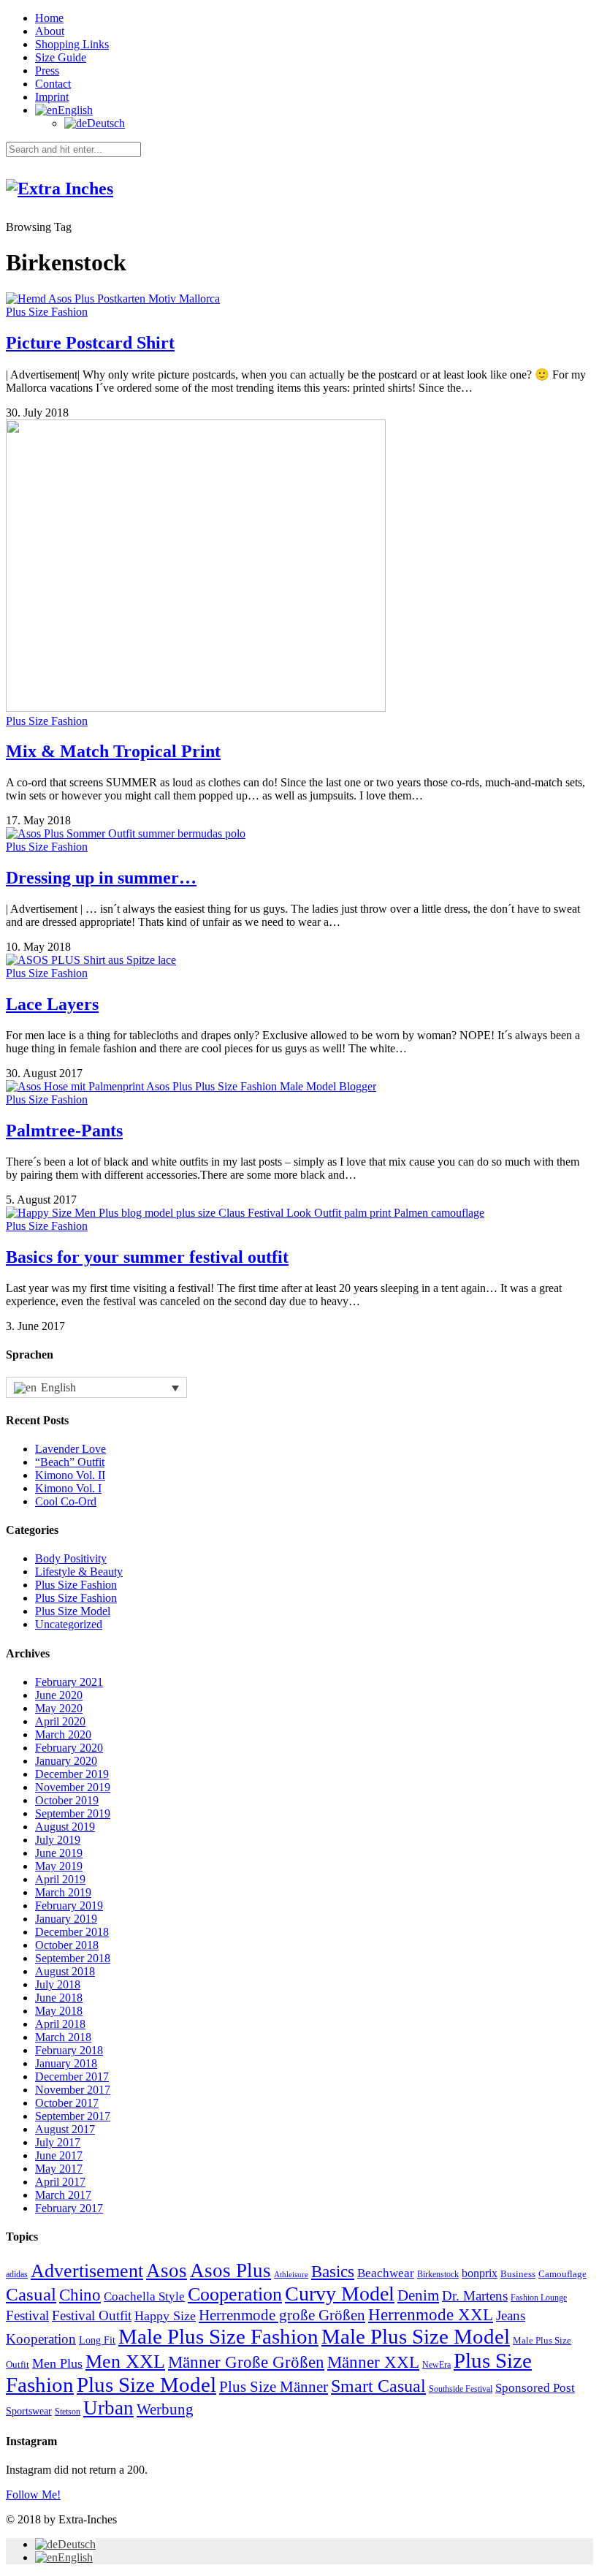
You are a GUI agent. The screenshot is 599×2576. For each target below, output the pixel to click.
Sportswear (29, 2411)
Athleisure (291, 2275)
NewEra (436, 2365)
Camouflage (562, 2274)
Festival (27, 2315)
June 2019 (59, 1853)
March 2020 (63, 1735)
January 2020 (66, 1761)
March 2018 (63, 2037)
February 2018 (69, 2050)
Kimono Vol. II (70, 1475)
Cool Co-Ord (66, 1501)
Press (47, 71)
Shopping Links (72, 44)
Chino (80, 2295)
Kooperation (41, 2339)
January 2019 (66, 1919)
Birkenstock (438, 2275)
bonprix (480, 2273)
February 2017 (69, 2208)
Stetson (68, 2412)
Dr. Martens (475, 2296)
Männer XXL (373, 2362)
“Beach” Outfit (70, 1462)
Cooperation (235, 2294)
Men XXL (125, 2362)
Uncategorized (69, 1624)
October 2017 (67, 2103)
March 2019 (63, 1892)
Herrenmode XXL (431, 2315)
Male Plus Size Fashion (218, 2336)
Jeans (511, 2315)
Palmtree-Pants (64, 1131)
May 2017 (59, 2169)
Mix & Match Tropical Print (113, 751)
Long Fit (97, 2340)
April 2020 (60, 1721)
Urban (108, 2408)
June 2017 (59, 2155)
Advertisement (87, 2271)
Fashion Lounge (539, 2298)
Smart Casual (378, 2386)
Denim (418, 2295)
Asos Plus (230, 2271)
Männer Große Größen (246, 2362)
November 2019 (73, 1787)
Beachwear (386, 2273)
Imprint (52, 97)
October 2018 (67, 1945)
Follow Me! (33, 2495)
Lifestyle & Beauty (79, 1572)
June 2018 (59, 1998)
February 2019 (69, 1906)
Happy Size (165, 2316)
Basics (333, 2272)
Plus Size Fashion (47, 312)
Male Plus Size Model (416, 2336)
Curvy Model (340, 2294)
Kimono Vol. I (68, 1488)
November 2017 (73, 2090)
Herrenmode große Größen (282, 2315)
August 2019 (65, 1827)
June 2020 (59, 1695)
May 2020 (59, 1708)
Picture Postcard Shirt (90, 343)
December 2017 (72, 2077)
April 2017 (60, 2182)
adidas (17, 2275)
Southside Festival (461, 2389)
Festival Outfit (92, 2315)
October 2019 (67, 1800)
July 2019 (58, 1840)
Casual (31, 2294)
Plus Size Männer (274, 2387)
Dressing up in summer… (101, 878)
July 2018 (58, 1984)
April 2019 (60, 1879)
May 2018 (59, 2011)
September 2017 (73, 2116)
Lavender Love (70, 1449)
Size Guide (61, 57)
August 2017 (65, 2129)
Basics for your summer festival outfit (147, 1257)
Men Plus (57, 2363)
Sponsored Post (535, 2388)
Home (49, 18)
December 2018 (72, 1932)
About (50, 31)
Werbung (165, 2409)
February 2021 (69, 1682)
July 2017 (58, 2142)
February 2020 (69, 1748)
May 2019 (59, 1866)
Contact (53, 84)
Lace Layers (52, 1004)
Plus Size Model (73, 1611)
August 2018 (65, 1971)
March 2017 (63, 2195)
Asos (167, 2271)
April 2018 (60, 2024)
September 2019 (73, 1813)
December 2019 (72, 1774)
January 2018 (66, 2063)
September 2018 (73, 1958)
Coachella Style (144, 2296)
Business (518, 2274)
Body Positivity (71, 1558)
